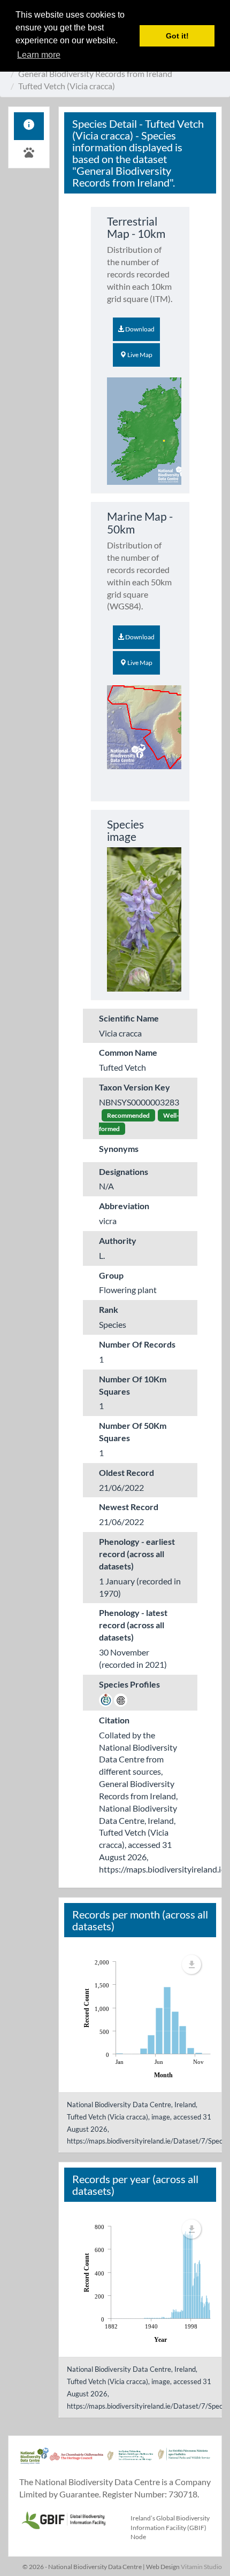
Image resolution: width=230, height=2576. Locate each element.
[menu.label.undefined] (191, 1964)
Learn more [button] (39, 55)
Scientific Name (129, 1018)
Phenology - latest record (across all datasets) (133, 1625)
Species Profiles (129, 1684)
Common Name (128, 1052)
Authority (118, 1240)
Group (111, 1275)
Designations (124, 1171)
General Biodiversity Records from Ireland (95, 74)
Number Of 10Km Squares (133, 1385)
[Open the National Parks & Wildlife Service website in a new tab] (184, 2461)
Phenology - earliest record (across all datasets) (137, 1554)
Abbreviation (124, 1206)
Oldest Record (126, 1472)
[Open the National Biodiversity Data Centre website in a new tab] (34, 2461)
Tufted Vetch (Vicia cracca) (67, 86)
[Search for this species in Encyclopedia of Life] (121, 1699)
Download (139, 329)
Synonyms (119, 1148)
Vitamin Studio (201, 2567)
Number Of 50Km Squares (133, 1432)
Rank (109, 1309)
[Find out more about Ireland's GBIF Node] (63, 2519)
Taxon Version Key (135, 1087)
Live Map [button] (139, 355)
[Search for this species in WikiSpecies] (106, 1699)
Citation (114, 1720)
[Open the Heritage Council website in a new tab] (76, 2461)
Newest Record (129, 1507)
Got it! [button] (177, 36)
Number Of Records (137, 1344)
